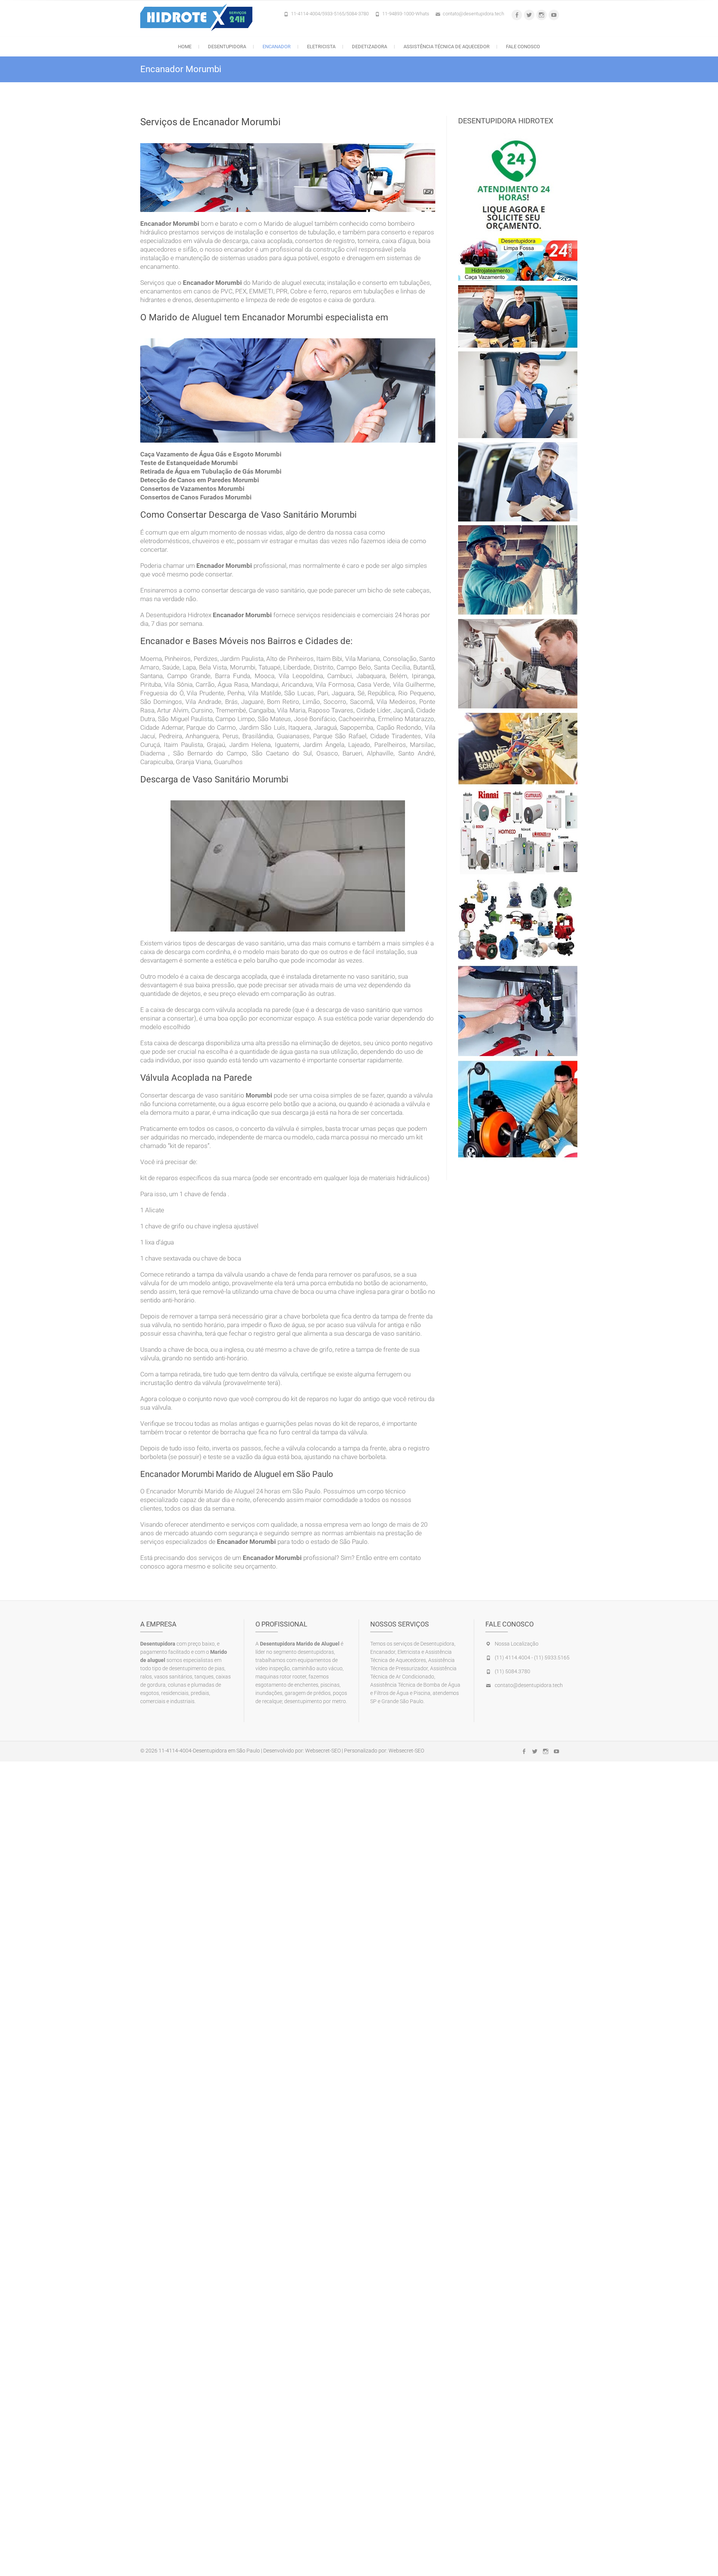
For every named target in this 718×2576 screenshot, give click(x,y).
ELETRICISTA (321, 47)
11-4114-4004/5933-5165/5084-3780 (330, 14)
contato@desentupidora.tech (473, 14)
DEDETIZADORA (369, 47)
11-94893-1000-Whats (406, 14)
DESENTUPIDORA (227, 47)
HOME (185, 47)
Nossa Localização (517, 1644)
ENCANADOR (277, 47)
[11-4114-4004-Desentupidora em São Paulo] (198, 17)
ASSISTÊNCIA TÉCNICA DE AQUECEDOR (447, 47)
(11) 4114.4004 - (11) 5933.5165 (532, 1658)
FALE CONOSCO (523, 47)
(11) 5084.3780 (513, 1671)
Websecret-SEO (323, 1751)
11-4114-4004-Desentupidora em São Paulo (209, 1751)
